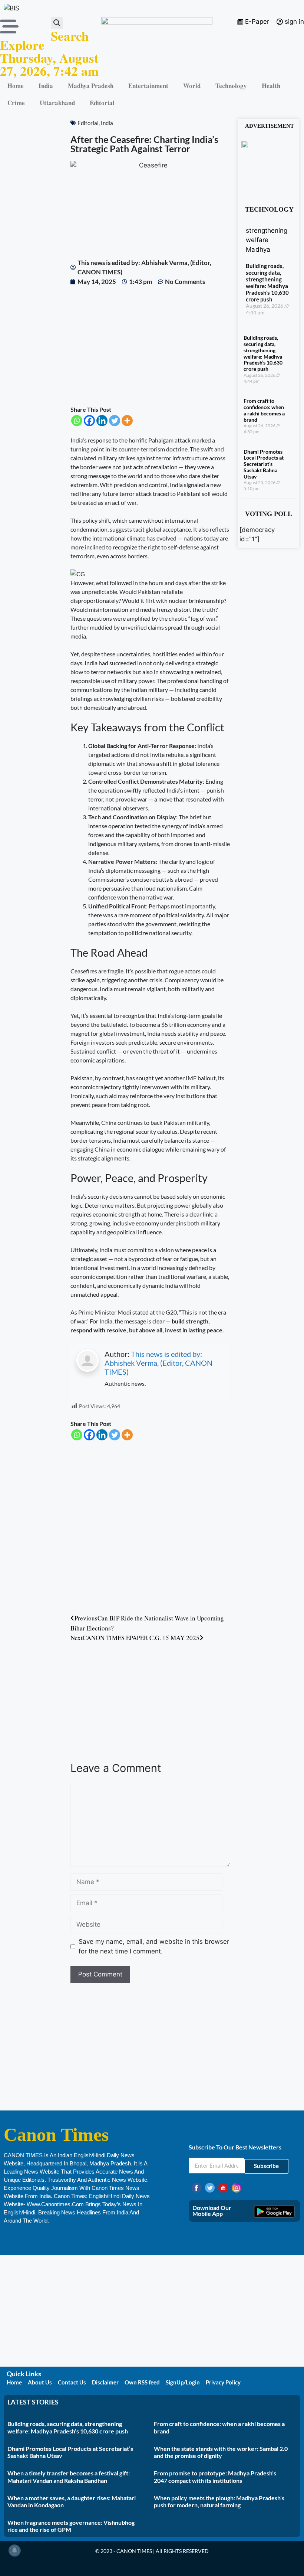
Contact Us (72, 2382)
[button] (57, 23)
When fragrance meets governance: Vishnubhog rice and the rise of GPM (71, 2526)
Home (16, 86)
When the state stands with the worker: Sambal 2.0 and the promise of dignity (221, 2452)
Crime (16, 103)
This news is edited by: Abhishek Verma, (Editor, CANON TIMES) (158, 1363)
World (192, 86)
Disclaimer (105, 2382)
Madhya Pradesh (91, 86)
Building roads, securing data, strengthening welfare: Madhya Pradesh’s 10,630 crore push (267, 283)
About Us (40, 2382)
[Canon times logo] (268, 146)
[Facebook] (89, 421)
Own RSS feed (142, 2382)
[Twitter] (115, 421)
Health (271, 86)
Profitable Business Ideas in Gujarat (47, 2236)
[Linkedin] (102, 421)
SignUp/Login (183, 2382)
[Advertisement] (150, 346)
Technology (231, 86)
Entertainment (148, 86)
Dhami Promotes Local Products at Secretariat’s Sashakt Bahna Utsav (264, 464)
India (46, 86)
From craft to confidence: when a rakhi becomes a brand (264, 410)
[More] (127, 421)
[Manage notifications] (14, 2550)
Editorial (102, 103)
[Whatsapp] (77, 421)
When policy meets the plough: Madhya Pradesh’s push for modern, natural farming (219, 2501)
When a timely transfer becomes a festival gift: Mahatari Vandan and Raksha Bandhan (69, 2477)
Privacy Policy (223, 2382)
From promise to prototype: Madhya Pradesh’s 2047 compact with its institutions (215, 2477)
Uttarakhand (57, 103)
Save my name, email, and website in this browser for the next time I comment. (154, 1946)
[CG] (78, 574)
